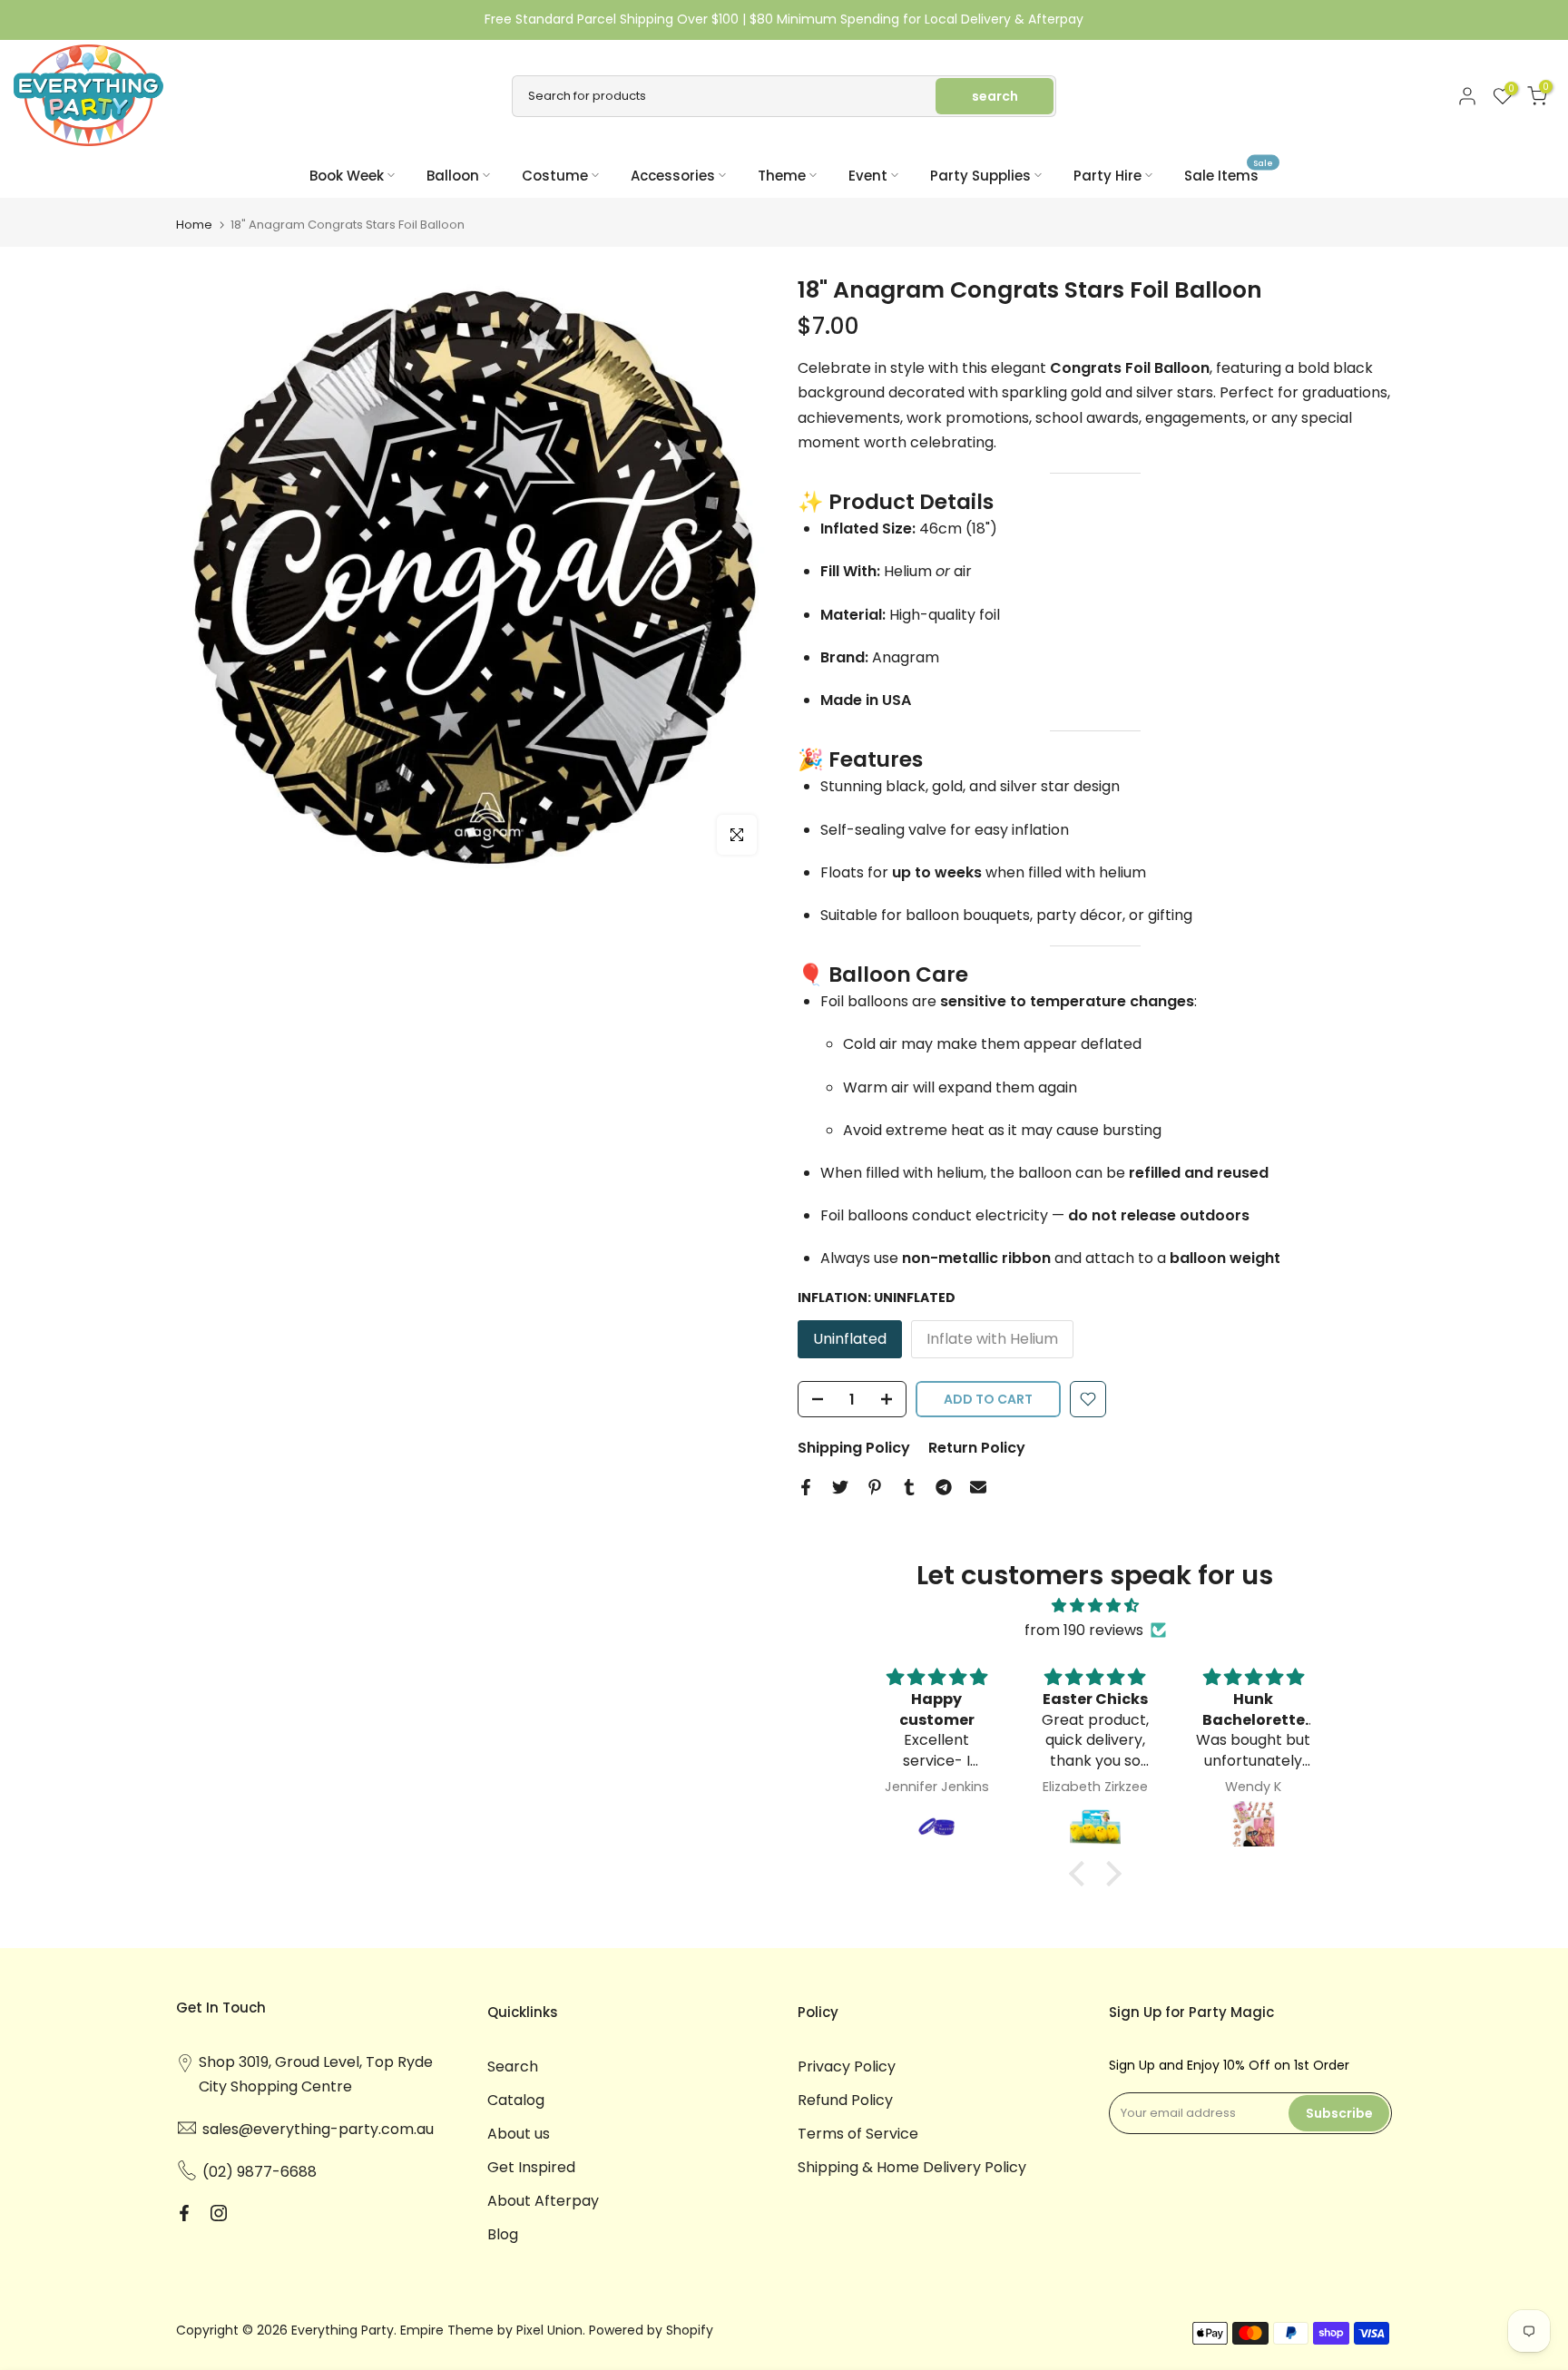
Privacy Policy (847, 2066)
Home (194, 225)
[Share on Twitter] (840, 1487)
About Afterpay (543, 2201)
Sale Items (1229, 175)
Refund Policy (845, 2100)
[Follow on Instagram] (219, 2213)
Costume (555, 176)
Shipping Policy (854, 1448)
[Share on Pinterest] (875, 1487)
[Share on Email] (978, 1487)
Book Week (347, 176)
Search (513, 2066)
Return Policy (977, 1448)
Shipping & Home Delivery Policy (912, 2167)
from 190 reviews (1084, 1630)
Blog (503, 2234)
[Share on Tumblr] (909, 1487)
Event (868, 176)
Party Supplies (980, 176)
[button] (1081, 1873)
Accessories (673, 176)
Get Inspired (531, 2167)
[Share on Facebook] (806, 1487)
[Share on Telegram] (944, 1487)
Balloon (453, 176)
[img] (1095, 1606)
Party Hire (1107, 176)
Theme (782, 176)
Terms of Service (858, 2134)
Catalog (516, 2100)
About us (519, 2134)
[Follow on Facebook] (184, 2213)
